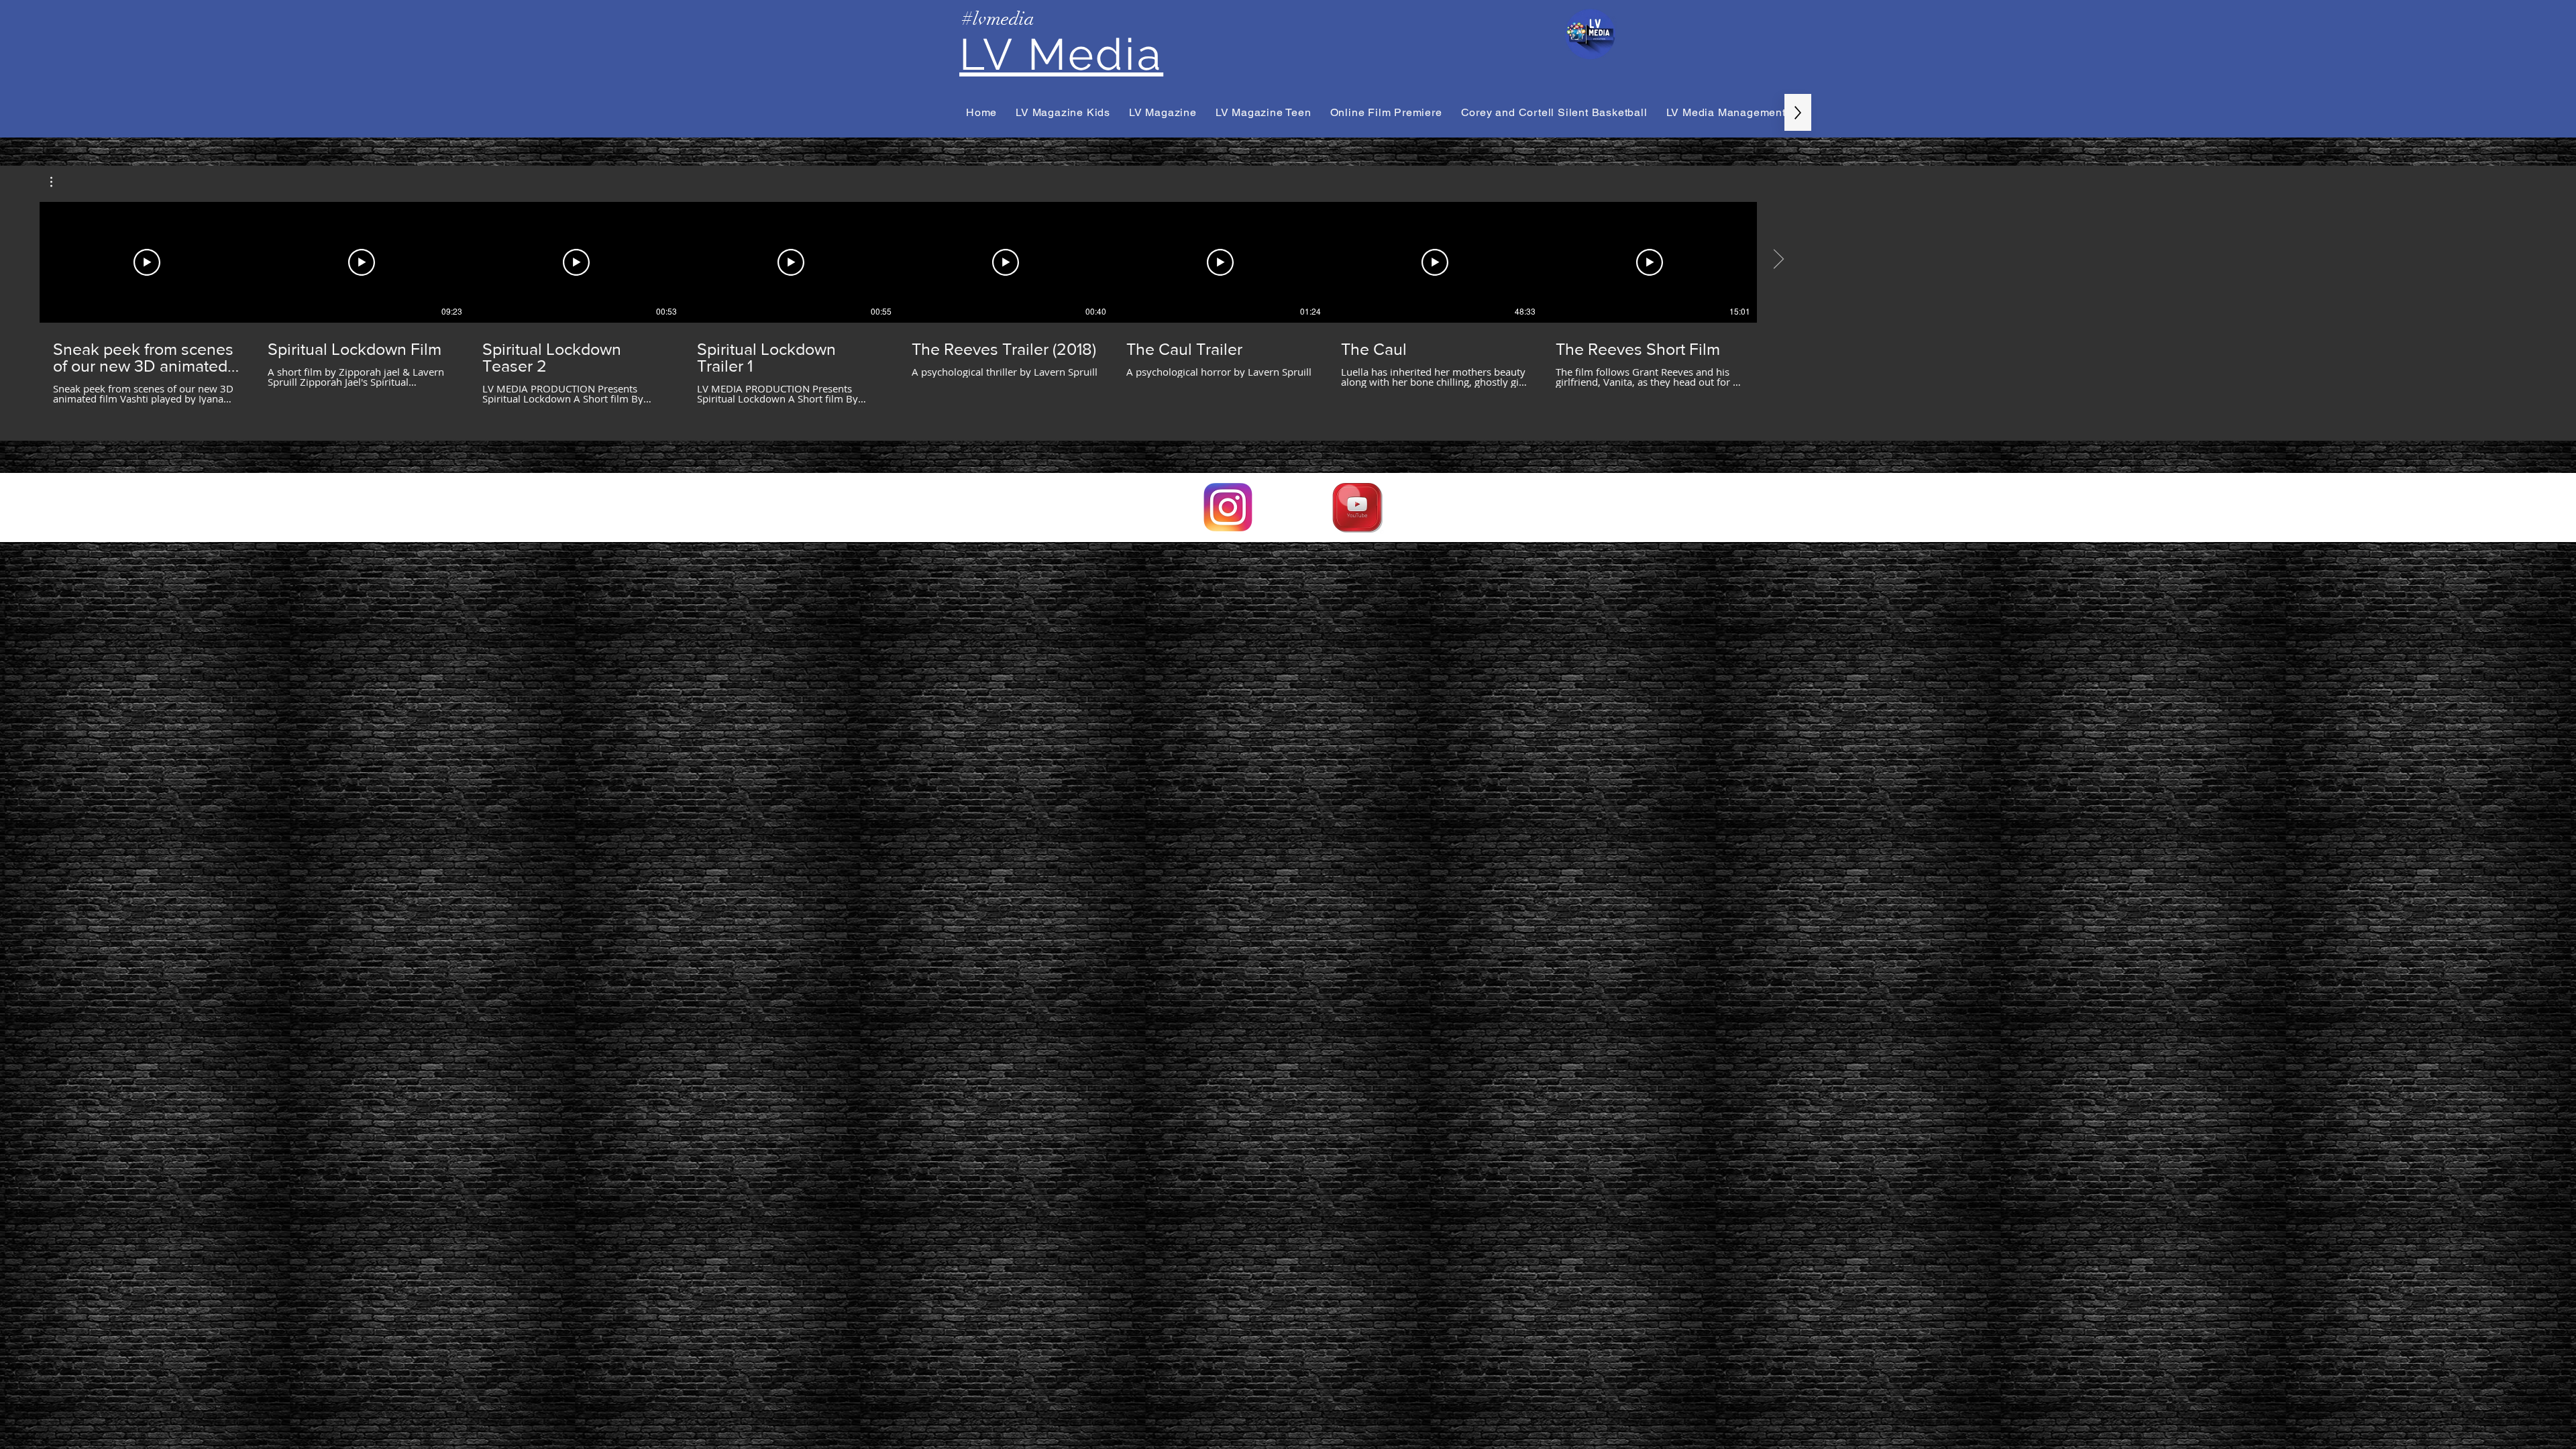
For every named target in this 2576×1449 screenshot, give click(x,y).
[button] (58, 182)
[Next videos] (1778, 260)
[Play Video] (147, 262)
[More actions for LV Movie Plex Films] (58, 182)
